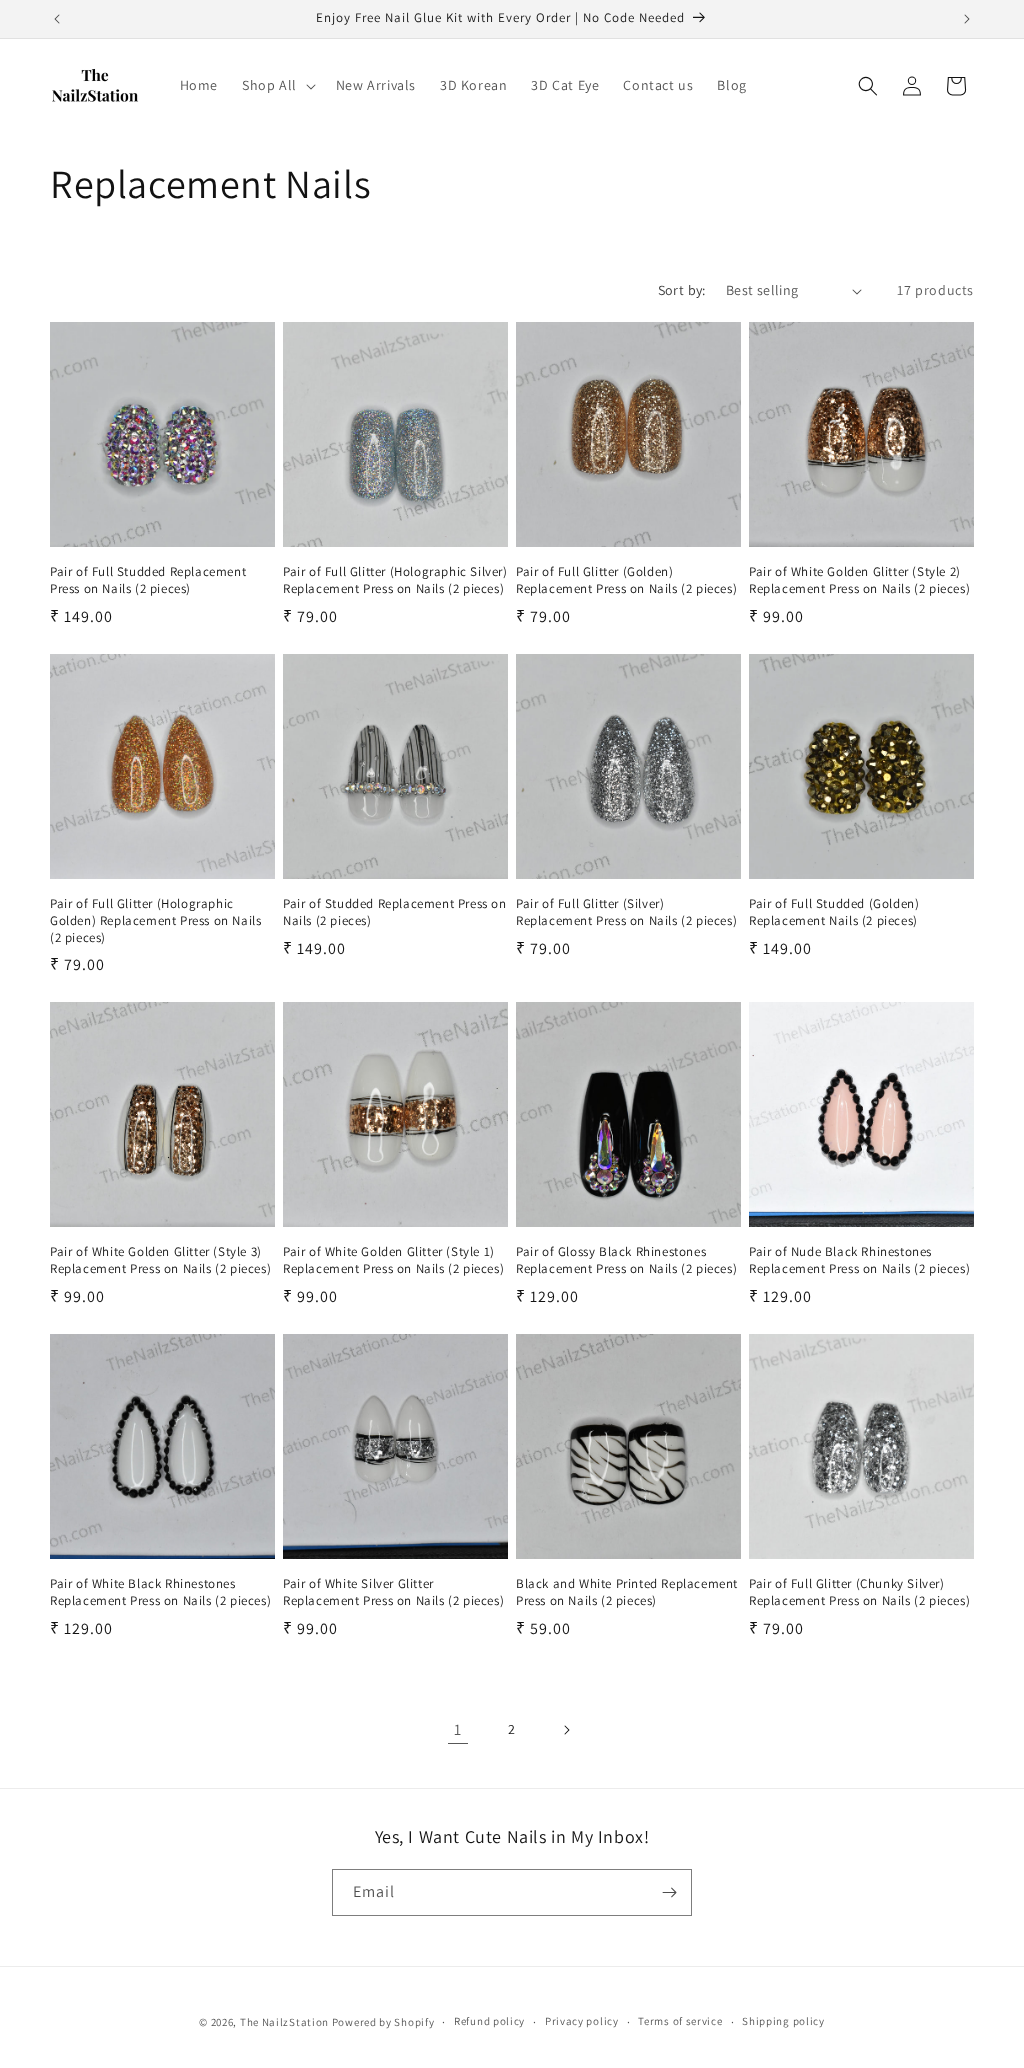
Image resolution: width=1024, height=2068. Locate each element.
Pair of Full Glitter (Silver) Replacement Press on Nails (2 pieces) (626, 912)
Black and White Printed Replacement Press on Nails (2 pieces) (627, 1592)
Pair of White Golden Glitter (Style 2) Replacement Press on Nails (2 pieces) (859, 580)
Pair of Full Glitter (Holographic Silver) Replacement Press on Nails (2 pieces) (395, 580)
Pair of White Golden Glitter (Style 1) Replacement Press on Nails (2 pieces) (393, 1260)
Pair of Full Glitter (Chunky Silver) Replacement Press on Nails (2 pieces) (859, 1592)
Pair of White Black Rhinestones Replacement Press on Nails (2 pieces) (160, 1592)
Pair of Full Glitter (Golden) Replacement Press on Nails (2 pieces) (626, 580)
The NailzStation (284, 2022)
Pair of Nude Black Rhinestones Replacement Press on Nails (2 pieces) (859, 1260)
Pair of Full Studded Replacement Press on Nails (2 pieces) (148, 580)
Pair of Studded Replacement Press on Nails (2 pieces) (395, 912)
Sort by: (682, 290)
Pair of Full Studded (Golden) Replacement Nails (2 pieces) (834, 912)
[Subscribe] (669, 1892)
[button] (277, 85)
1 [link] (458, 1729)
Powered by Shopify (383, 2022)
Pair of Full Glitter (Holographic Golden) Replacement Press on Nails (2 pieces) (155, 921)
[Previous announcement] (57, 19)
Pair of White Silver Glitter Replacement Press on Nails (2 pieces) (393, 1592)
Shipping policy (783, 2021)
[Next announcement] (967, 19)
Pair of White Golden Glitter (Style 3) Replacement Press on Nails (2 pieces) (160, 1260)
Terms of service (680, 2021)
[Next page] (566, 1730)
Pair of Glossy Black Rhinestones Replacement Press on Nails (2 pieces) (626, 1260)
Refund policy (489, 2021)
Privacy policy (582, 2021)
